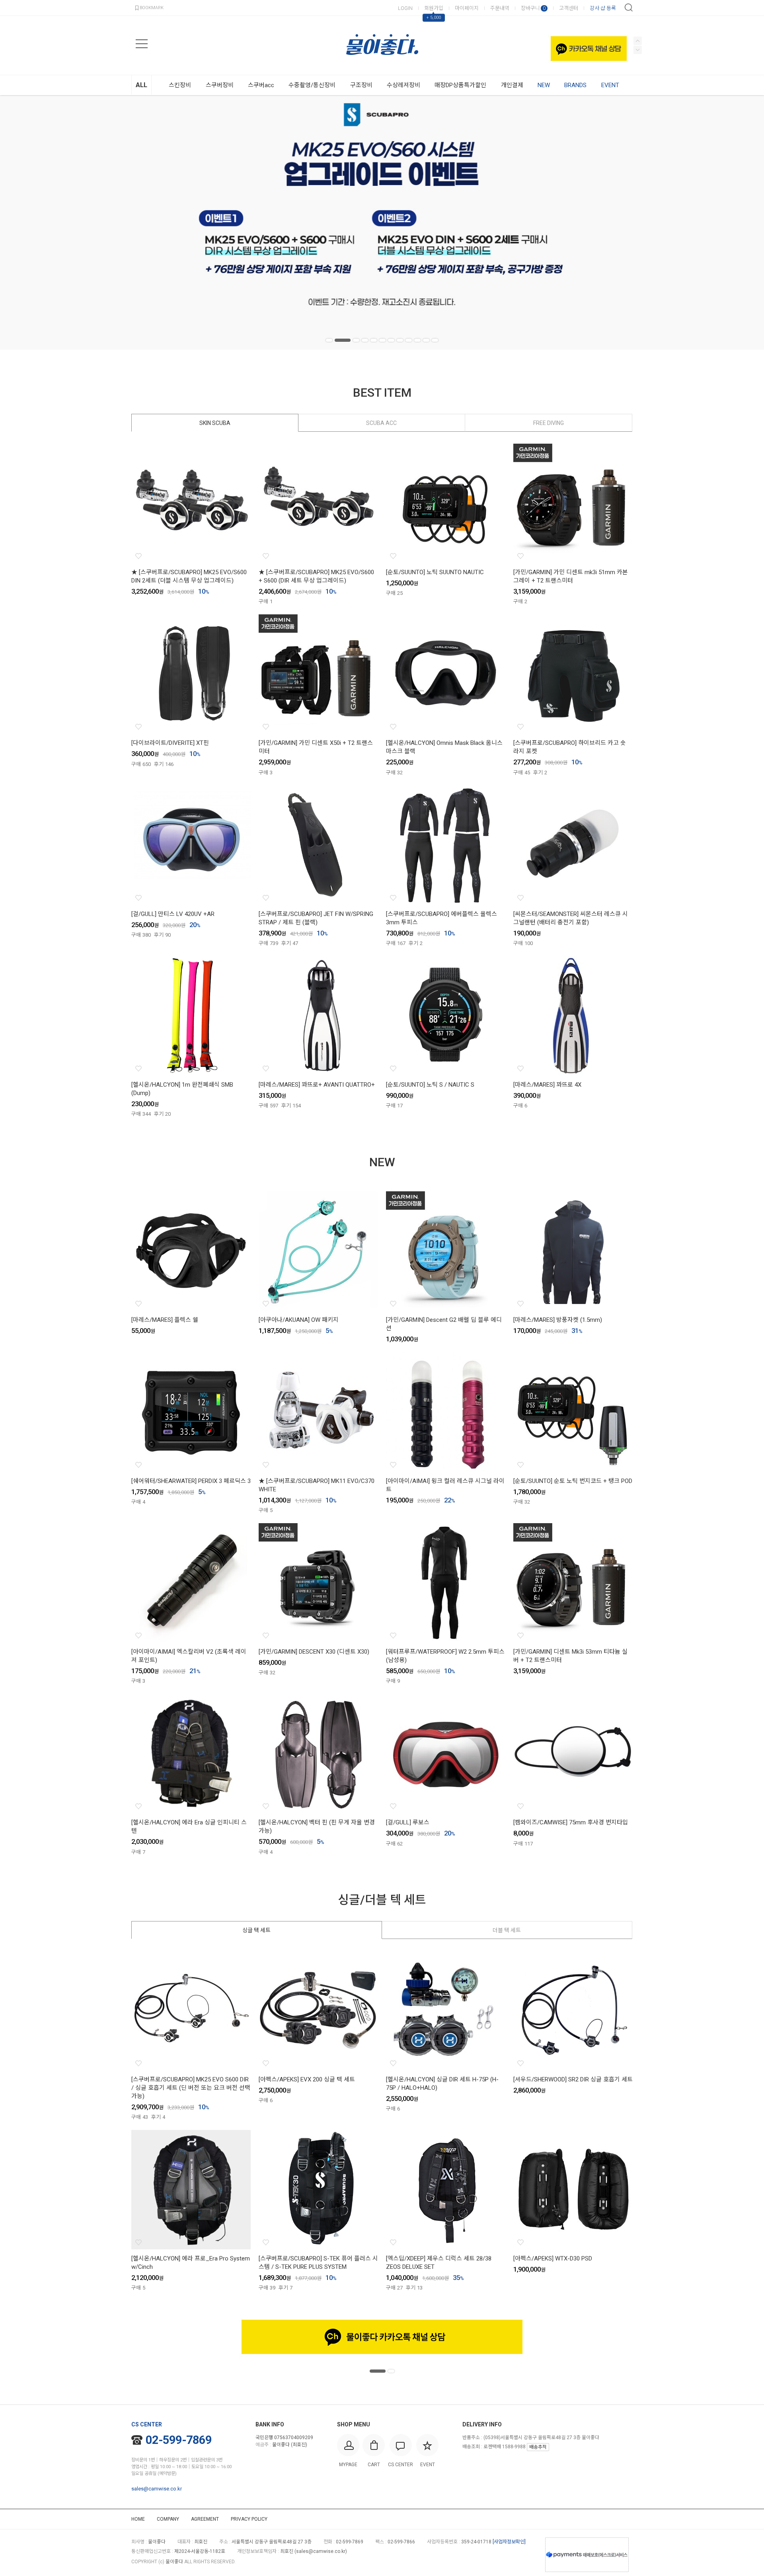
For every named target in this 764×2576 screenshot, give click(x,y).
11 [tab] (426, 340)
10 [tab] (417, 340)
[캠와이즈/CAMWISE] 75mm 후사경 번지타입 (571, 1822)
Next (638, 41)
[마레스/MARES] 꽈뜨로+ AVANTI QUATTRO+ (317, 1085)
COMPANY (168, 2519)
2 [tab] (343, 340)
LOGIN (405, 8)
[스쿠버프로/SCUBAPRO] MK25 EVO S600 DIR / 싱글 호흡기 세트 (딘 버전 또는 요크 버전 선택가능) (191, 2088)
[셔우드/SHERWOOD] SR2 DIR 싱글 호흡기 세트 (573, 2079)
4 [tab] (365, 340)
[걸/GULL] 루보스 (408, 1822)
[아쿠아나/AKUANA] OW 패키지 (299, 1320)
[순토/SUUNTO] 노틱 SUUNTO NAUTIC (435, 572)
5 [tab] (374, 340)
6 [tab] (382, 340)
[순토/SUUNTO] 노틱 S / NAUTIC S (430, 1085)
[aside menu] (142, 44)
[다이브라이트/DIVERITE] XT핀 (170, 743)
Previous (638, 50)
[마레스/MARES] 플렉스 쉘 (165, 1320)
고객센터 (569, 8)
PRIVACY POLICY (249, 2519)
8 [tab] (400, 340)
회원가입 (434, 8)
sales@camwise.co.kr (157, 2489)
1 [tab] (329, 340)
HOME (138, 2519)
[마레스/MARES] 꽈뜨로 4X (547, 1085)
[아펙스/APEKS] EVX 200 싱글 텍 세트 (307, 2079)
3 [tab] (356, 340)
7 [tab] (391, 340)
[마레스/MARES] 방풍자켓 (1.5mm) (558, 1320)
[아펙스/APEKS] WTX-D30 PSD (553, 2258)
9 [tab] (409, 340)
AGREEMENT (205, 2519)
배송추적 (538, 2447)
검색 (629, 8)
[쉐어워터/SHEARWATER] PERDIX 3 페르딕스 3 (191, 1481)
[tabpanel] (382, 222)
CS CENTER (147, 2424)
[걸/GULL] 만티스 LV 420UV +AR (173, 914)
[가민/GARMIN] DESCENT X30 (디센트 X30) (314, 1652)
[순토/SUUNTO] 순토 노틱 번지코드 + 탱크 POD (573, 1481)
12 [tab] (435, 340)
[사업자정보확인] (509, 2542)
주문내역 (500, 8)
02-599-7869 (179, 2440)
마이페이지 (467, 8)
